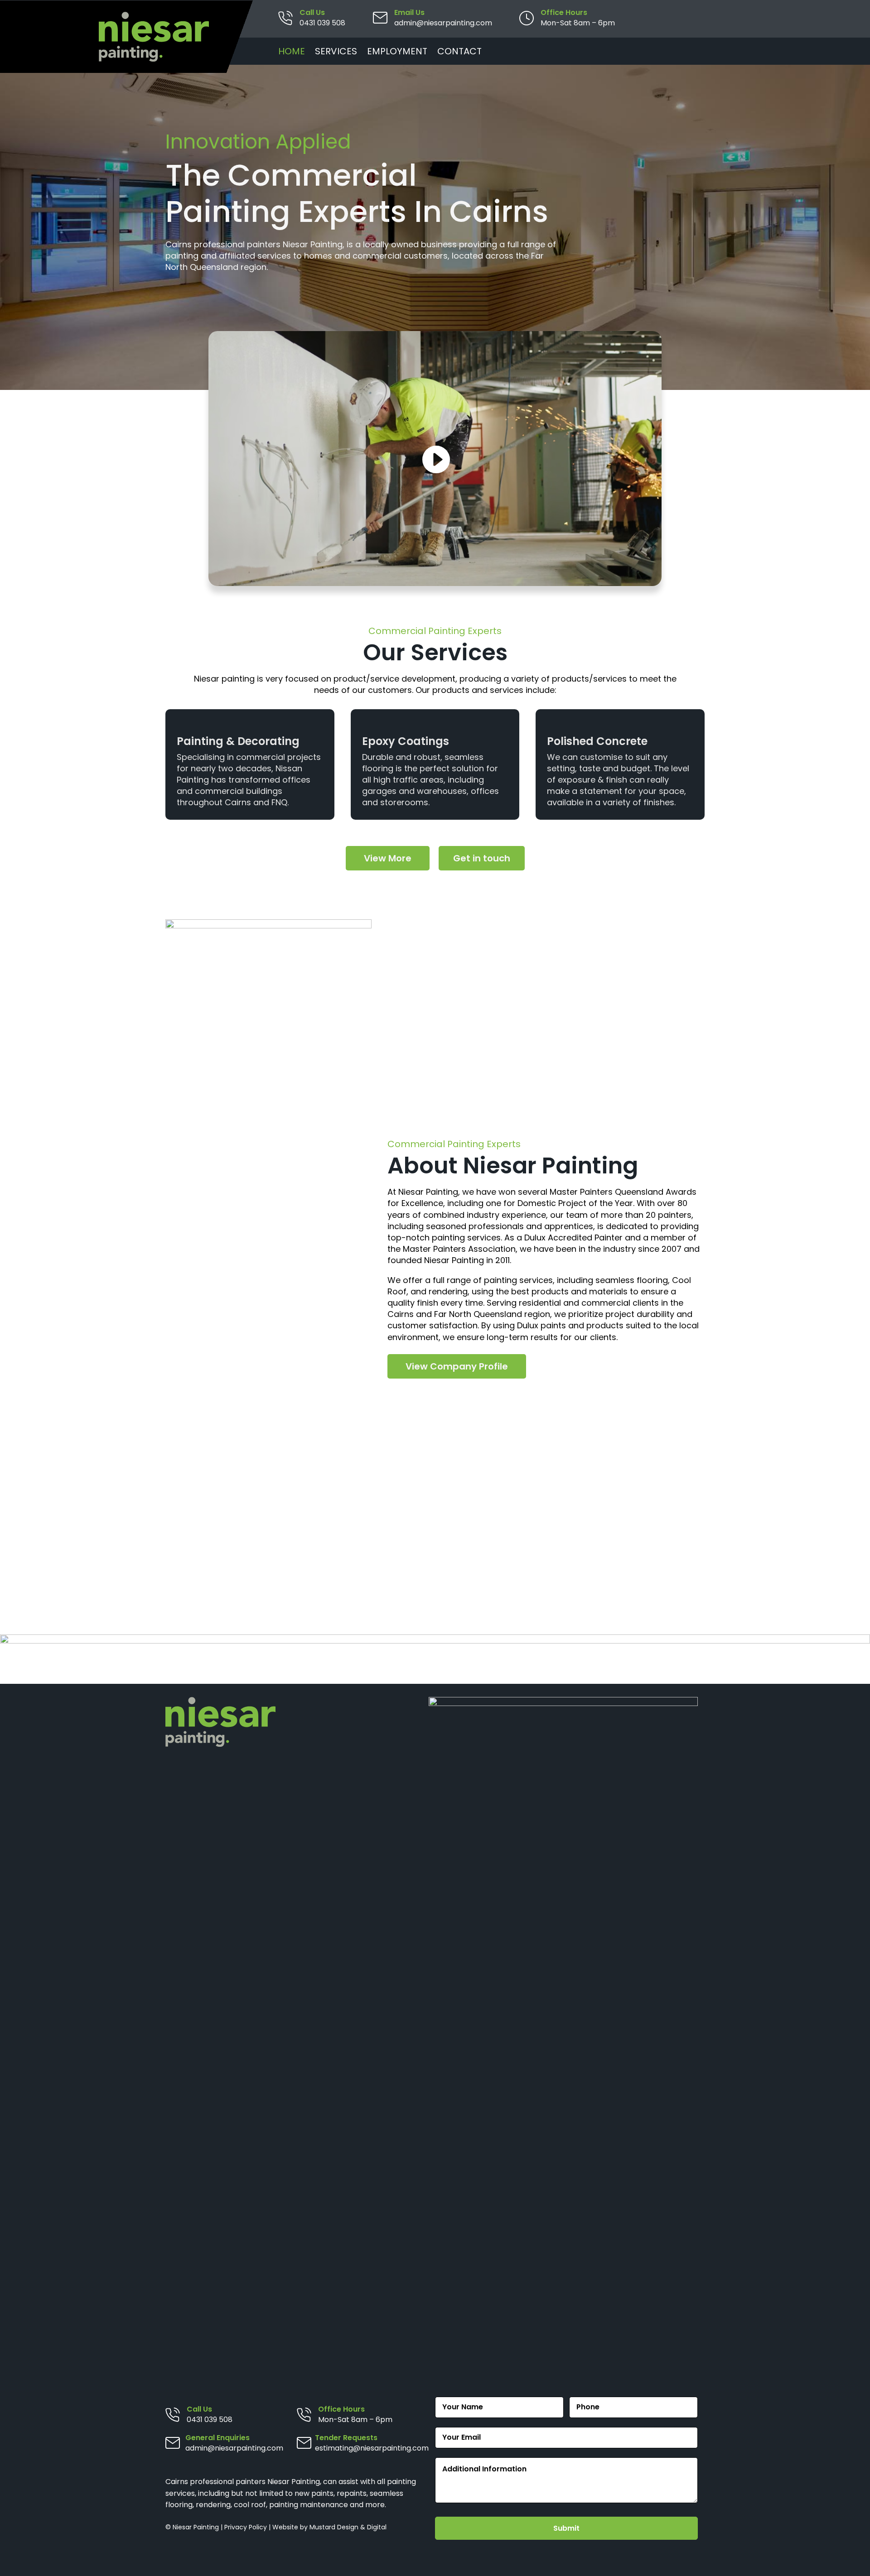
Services (336, 53)
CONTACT (459, 53)
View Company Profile (457, 1366)
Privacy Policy (246, 2527)
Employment (397, 53)
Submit (566, 2528)
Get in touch (482, 858)
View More (388, 858)
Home (292, 53)
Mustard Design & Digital (348, 2527)
